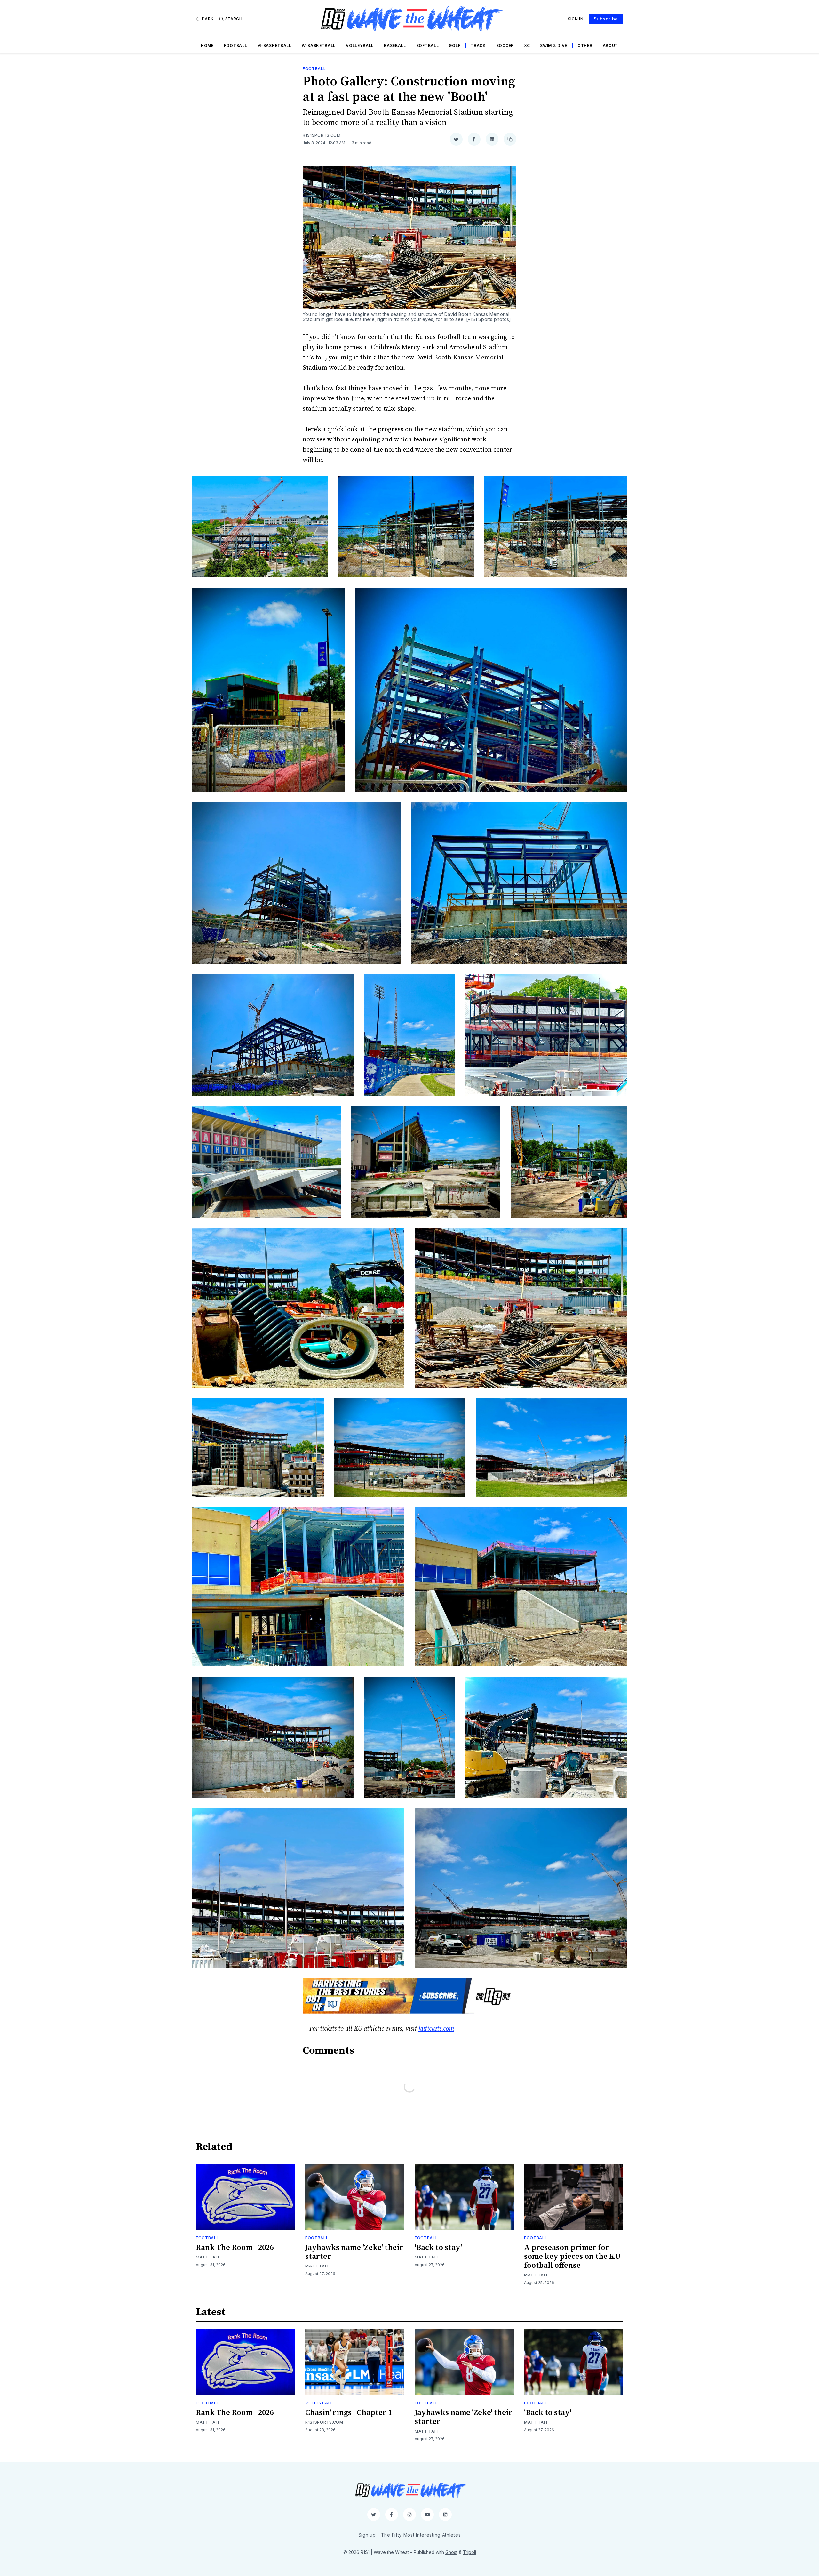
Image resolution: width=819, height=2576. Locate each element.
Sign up (367, 2535)
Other (585, 46)
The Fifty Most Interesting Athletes (421, 2535)
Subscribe (606, 19)
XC (527, 46)
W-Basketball (319, 46)
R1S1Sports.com (322, 135)
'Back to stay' (438, 2248)
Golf (455, 46)
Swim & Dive (554, 46)
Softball (428, 46)
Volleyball (360, 46)
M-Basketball (274, 46)
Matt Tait (208, 2257)
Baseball (395, 46)
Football (236, 46)
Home (207, 46)
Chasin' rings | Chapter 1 (349, 2413)
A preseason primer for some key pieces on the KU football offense (572, 2257)
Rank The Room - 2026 (235, 2248)
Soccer (505, 46)
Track (478, 46)
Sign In (576, 19)
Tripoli (469, 2552)
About (611, 46)
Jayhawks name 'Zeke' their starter (354, 2252)
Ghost (451, 2552)
